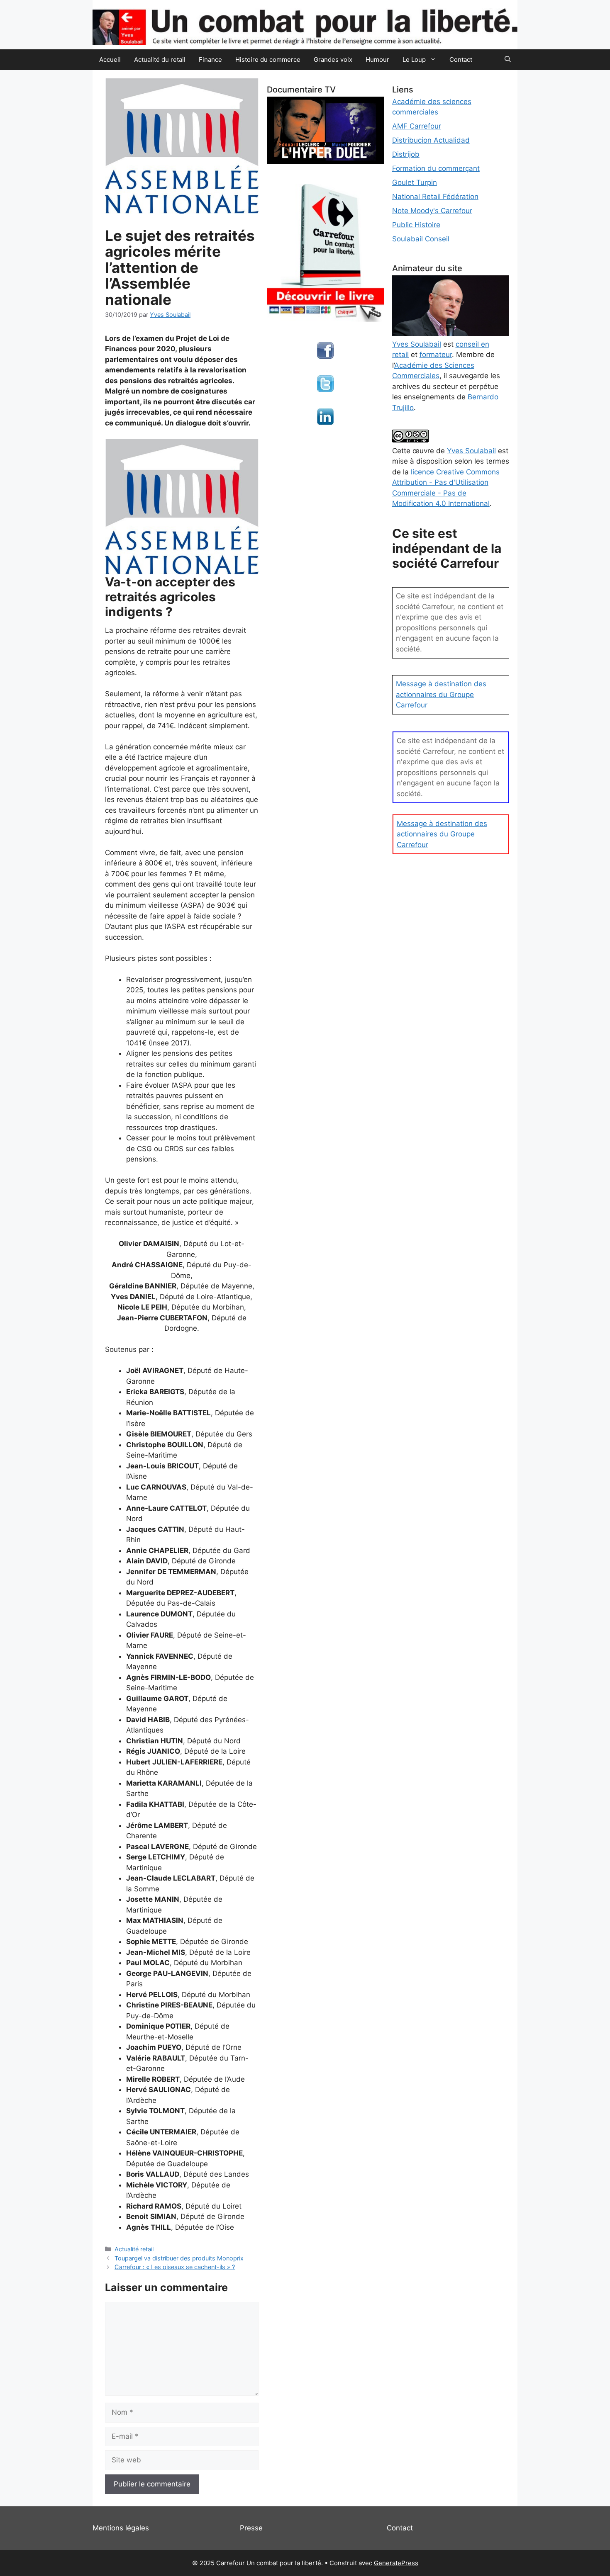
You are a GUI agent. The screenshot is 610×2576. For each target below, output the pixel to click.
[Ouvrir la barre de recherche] (508, 60)
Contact (461, 60)
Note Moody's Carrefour (432, 211)
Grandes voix (333, 60)
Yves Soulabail (471, 451)
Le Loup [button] (414, 60)
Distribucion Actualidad (431, 140)
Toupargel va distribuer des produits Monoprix (179, 2258)
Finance (210, 60)
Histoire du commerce (268, 60)
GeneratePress (396, 2563)
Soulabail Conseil (421, 239)
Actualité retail (134, 2249)
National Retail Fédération (435, 197)
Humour (377, 60)
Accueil (110, 60)
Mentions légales (121, 2528)
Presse (251, 2528)
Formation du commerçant (436, 168)
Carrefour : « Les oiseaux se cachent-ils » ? (175, 2267)
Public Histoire (416, 225)
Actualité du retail (160, 60)
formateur (436, 355)
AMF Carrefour (417, 126)
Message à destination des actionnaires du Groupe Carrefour (441, 694)
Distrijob (406, 154)
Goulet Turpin (415, 182)
